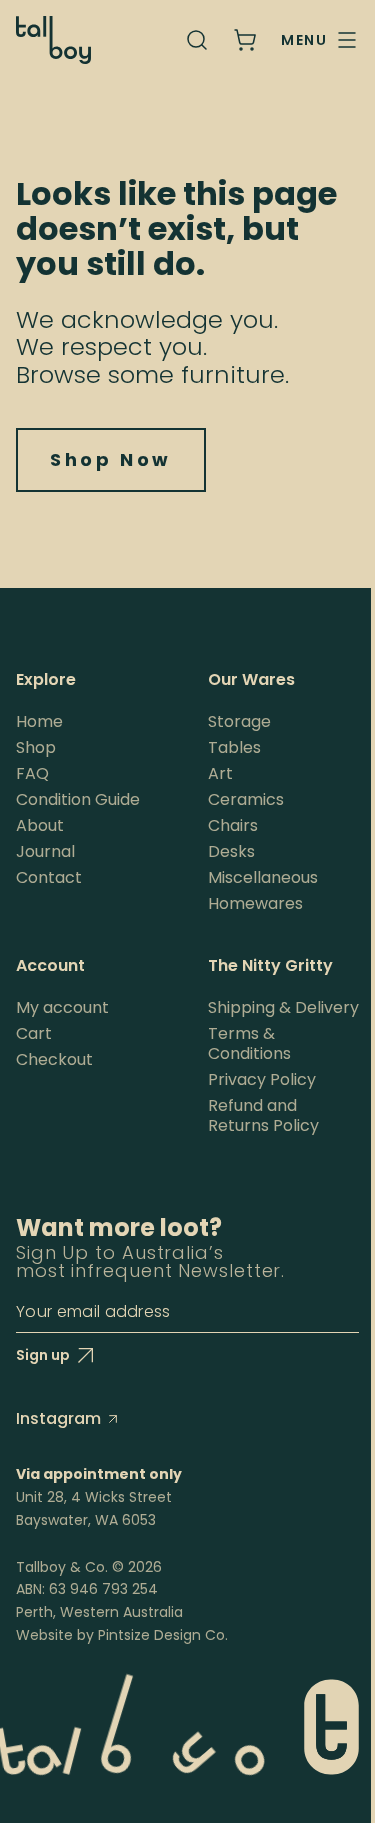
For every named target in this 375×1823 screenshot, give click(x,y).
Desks (231, 851)
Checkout (54, 1059)
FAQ (32, 773)
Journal (45, 851)
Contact (49, 877)
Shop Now (111, 459)
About (40, 825)
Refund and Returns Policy (263, 1115)
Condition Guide (78, 799)
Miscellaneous (263, 877)
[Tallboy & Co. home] (53, 40)
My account (62, 1007)
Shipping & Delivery (283, 1007)
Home (39, 721)
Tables (234, 747)
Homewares (255, 903)
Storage (239, 721)
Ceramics (246, 799)
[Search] (197, 40)
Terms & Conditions (249, 1043)
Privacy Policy (262, 1079)
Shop (36, 747)
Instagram (58, 1418)
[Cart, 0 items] (245, 40)
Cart (34, 1033)
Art (220, 773)
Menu (304, 40)
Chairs (233, 825)
